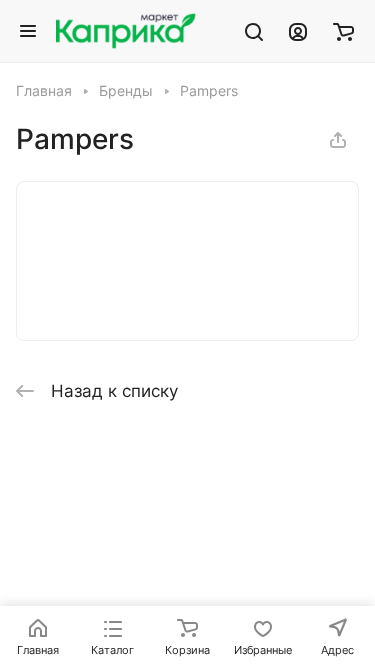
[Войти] (298, 31)
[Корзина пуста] (343, 31)
